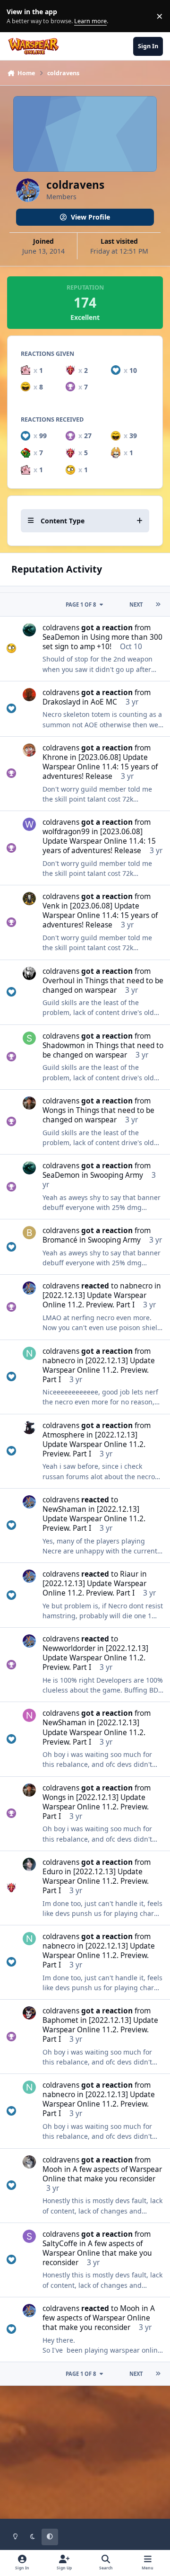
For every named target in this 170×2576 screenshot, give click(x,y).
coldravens (61, 628)
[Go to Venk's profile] (29, 899)
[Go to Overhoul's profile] (29, 973)
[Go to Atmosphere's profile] (29, 1428)
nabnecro (136, 1286)
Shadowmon (64, 1045)
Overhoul (59, 981)
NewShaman (64, 1509)
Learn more (18, 16)
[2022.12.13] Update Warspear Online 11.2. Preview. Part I (94, 1300)
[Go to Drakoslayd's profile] (29, 695)
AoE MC (104, 702)
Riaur (129, 1574)
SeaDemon (61, 637)
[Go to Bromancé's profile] (29, 1233)
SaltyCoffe (60, 2244)
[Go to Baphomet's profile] (29, 2013)
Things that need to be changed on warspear (103, 985)
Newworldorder (69, 1648)
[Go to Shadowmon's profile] (29, 1038)
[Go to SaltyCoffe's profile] (29, 2236)
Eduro (53, 1872)
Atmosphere (64, 1435)
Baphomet (60, 2020)
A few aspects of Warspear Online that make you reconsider (102, 2174)
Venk (51, 906)
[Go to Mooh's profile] (29, 2162)
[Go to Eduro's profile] (29, 1864)
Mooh (52, 2169)
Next (136, 604)
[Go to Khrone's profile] (29, 750)
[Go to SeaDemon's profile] (29, 630)
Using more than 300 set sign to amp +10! (102, 642)
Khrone (55, 757)
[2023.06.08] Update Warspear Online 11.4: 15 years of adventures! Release (100, 767)
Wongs (54, 1110)
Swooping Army (117, 1175)
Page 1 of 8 (81, 604)
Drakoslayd (61, 702)
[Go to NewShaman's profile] (29, 1715)
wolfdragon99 (66, 832)
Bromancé (60, 1240)
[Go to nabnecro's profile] (29, 1353)
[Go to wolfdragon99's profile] (29, 824)
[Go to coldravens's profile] (29, 1288)
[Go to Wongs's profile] (29, 1103)
